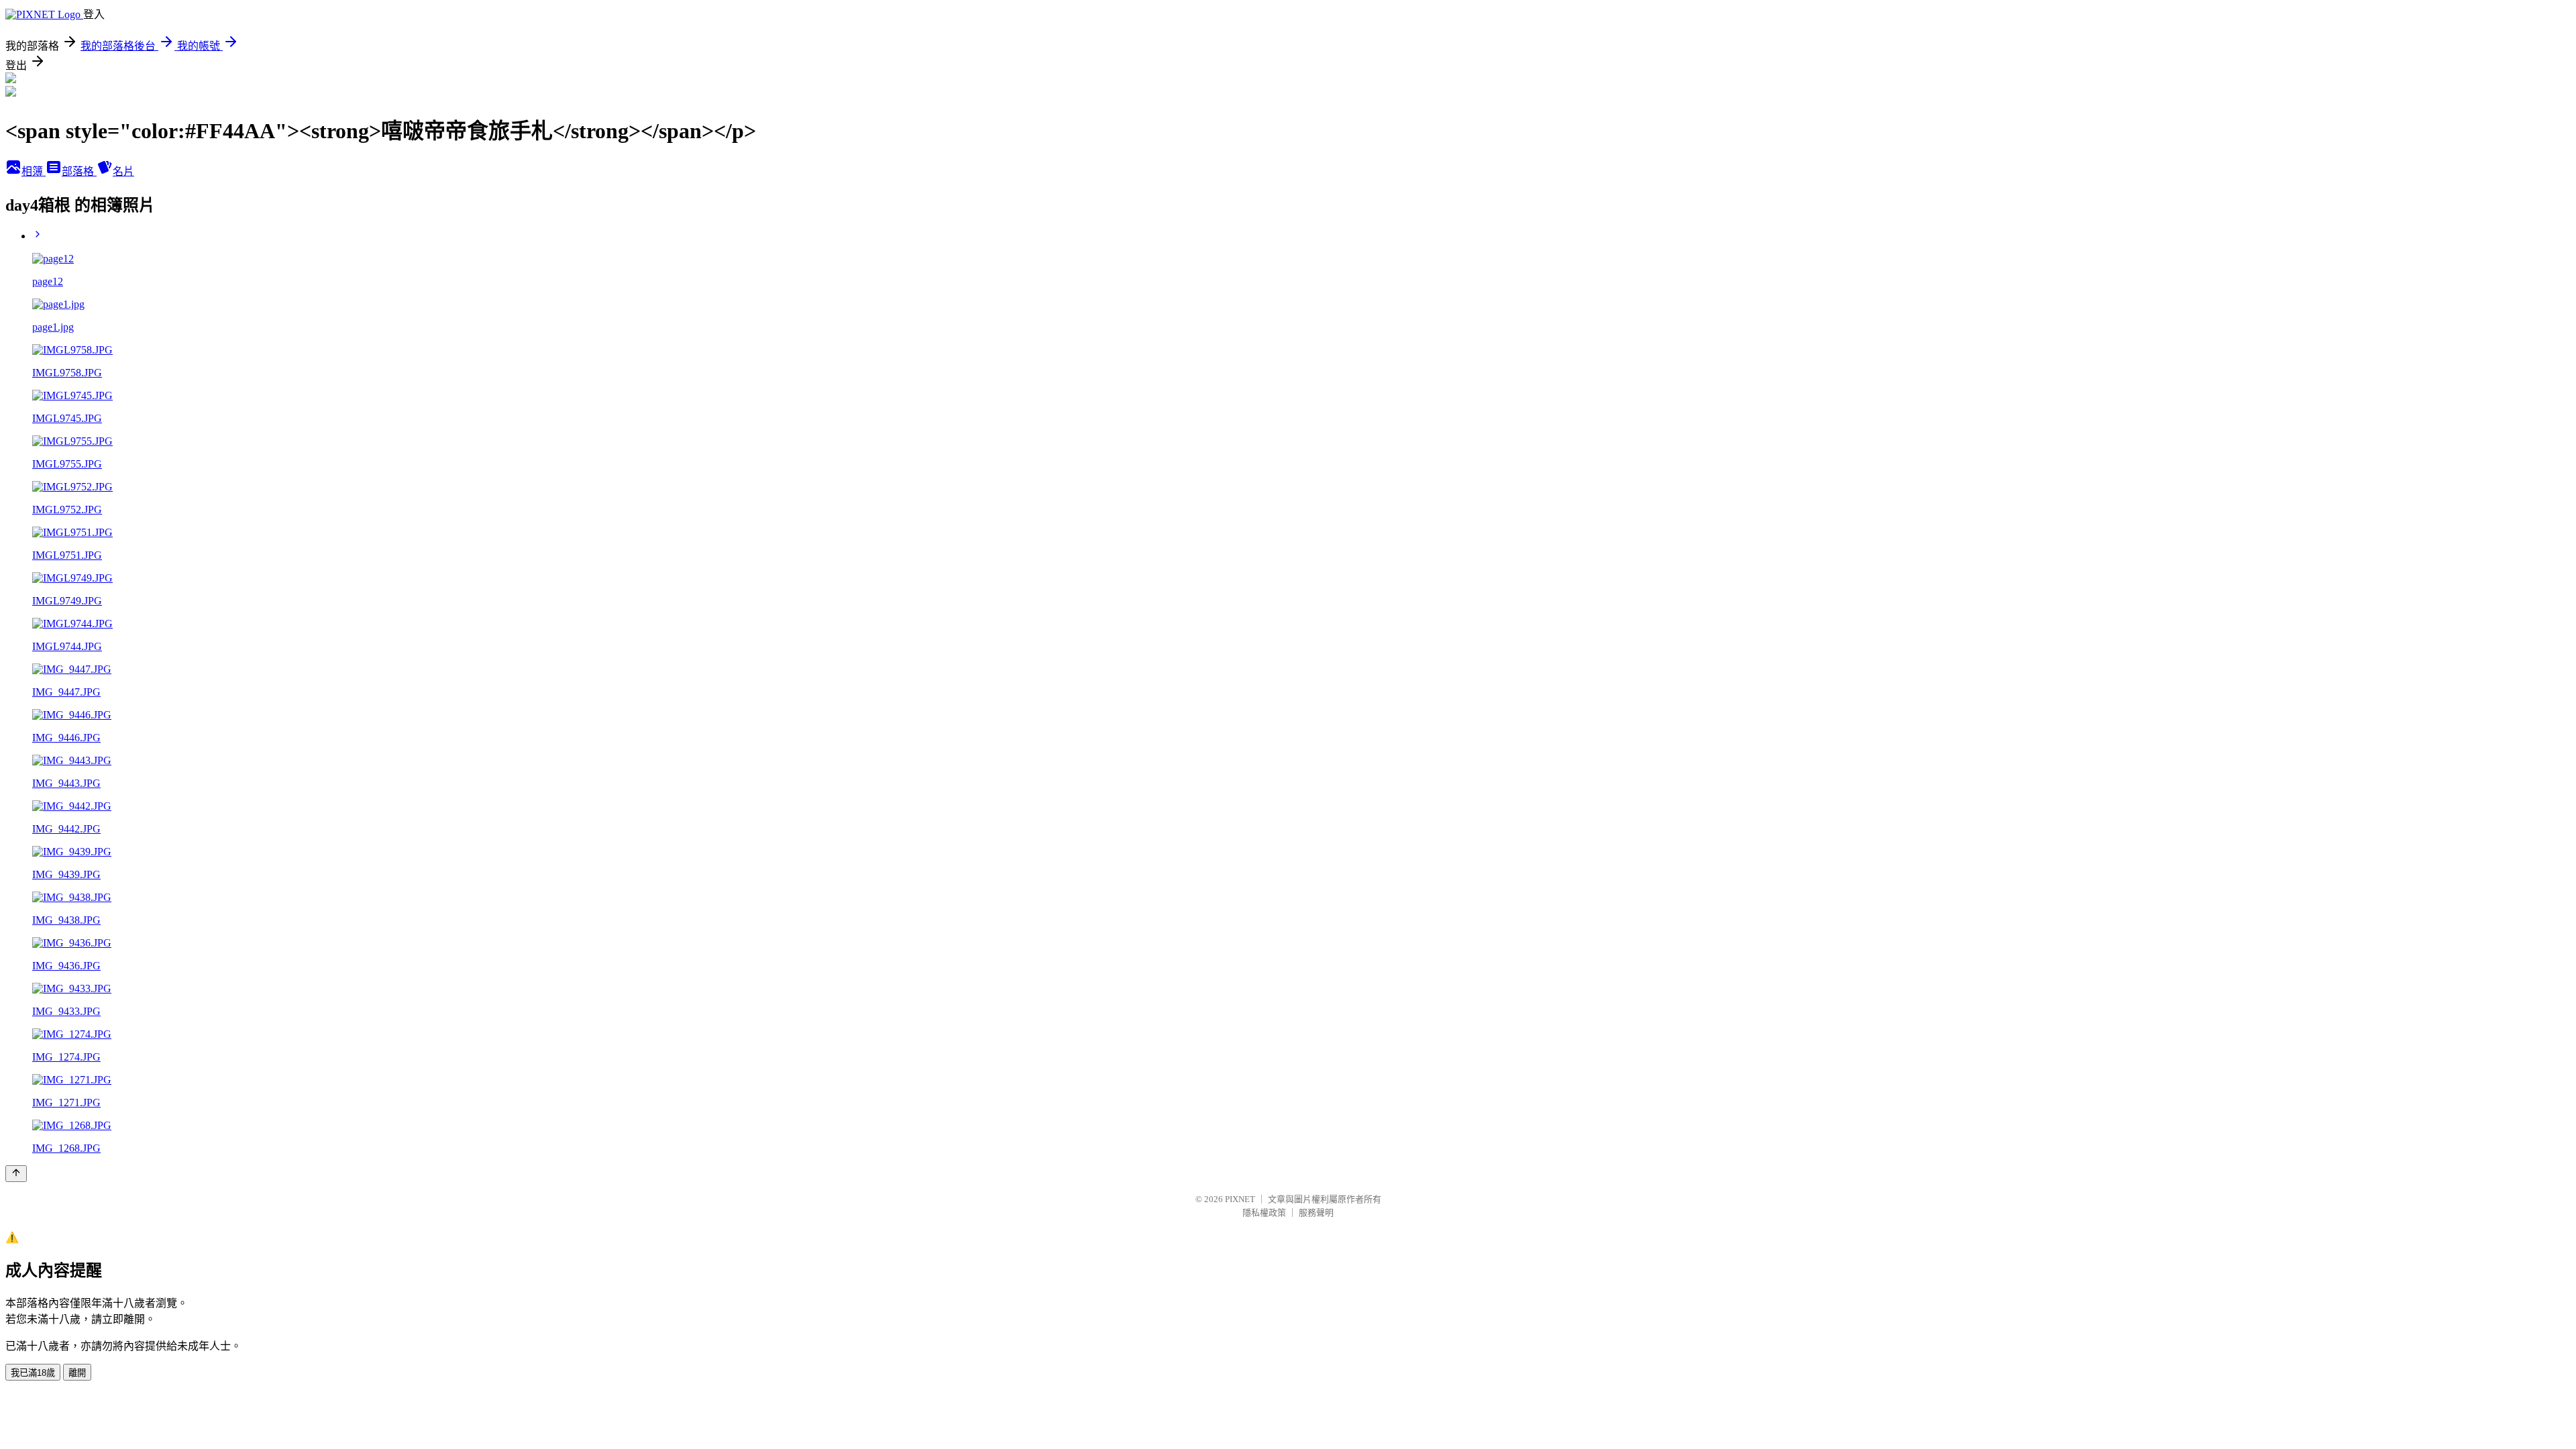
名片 (123, 171)
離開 (77, 1373)
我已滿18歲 (33, 1373)
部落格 (79, 171)
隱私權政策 (1264, 1213)
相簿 (34, 171)
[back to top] (16, 1174)
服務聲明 (1316, 1213)
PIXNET (1240, 1199)
